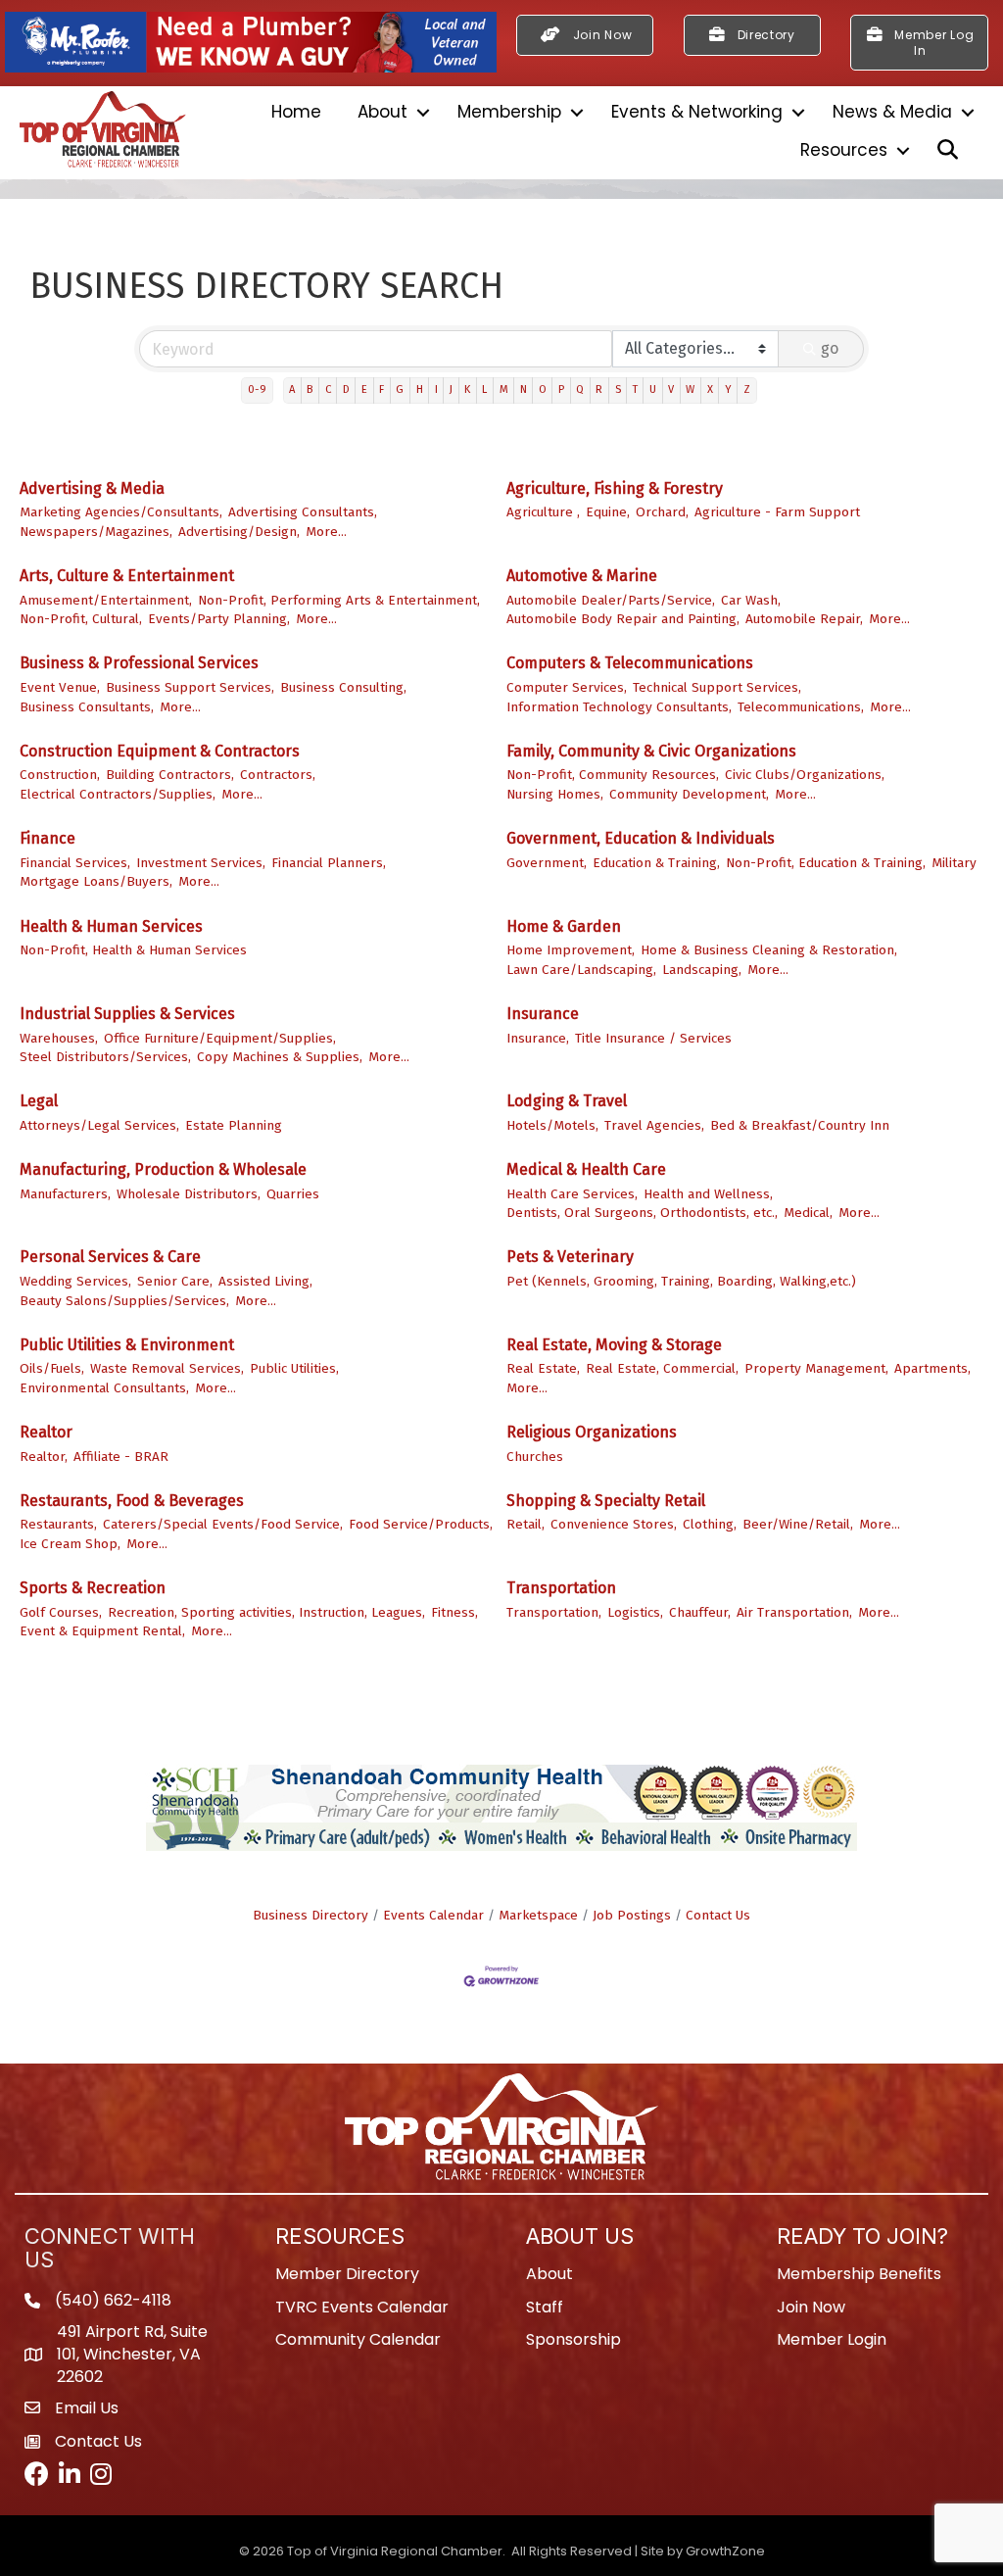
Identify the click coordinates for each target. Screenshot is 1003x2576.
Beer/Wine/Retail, (798, 1524)
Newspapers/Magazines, (96, 532)
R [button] (599, 389)
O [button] (543, 389)
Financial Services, (75, 863)
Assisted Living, (265, 1281)
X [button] (710, 389)
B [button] (310, 389)
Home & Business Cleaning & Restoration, (769, 950)
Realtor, (44, 1457)
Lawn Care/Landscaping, (581, 970)
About (382, 112)
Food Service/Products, (421, 1524)
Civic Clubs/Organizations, (805, 775)
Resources (844, 150)
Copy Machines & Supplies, (280, 1057)
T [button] (635, 389)
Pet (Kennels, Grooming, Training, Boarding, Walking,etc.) (681, 1281)
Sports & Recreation (93, 1588)
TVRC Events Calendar (362, 2307)
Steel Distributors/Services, (105, 1057)
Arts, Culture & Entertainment (127, 576)
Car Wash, (751, 600)
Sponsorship (573, 2339)
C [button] (328, 389)
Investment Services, (201, 863)
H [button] (420, 389)
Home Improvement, (571, 950)
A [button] (292, 389)
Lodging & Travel (567, 1101)
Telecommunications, (801, 707)
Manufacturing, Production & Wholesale (163, 1169)
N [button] (524, 389)
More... (326, 532)
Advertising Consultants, (303, 512)
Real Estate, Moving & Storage (614, 1345)
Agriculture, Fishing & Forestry (615, 488)
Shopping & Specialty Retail (606, 1501)
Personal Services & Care (110, 1257)
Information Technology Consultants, (619, 707)
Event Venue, (60, 687)
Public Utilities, (294, 1368)
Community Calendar (358, 2339)
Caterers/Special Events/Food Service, (223, 1524)
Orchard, (662, 512)
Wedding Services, (75, 1281)
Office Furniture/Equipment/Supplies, (220, 1038)
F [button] (382, 389)
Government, (547, 863)
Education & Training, (656, 863)
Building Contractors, (170, 775)
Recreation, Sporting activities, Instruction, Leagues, (266, 1612)
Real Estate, (543, 1368)
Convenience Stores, (614, 1524)
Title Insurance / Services (653, 1038)
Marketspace (538, 1915)
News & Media (892, 112)
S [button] (618, 389)
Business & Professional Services (139, 663)
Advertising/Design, (239, 532)
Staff (545, 2307)
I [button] (436, 389)
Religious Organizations (592, 1432)
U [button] (653, 389)
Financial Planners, (329, 863)
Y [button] (728, 389)
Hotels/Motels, (552, 1125)
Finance (48, 838)
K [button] (467, 389)
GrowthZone (725, 2551)
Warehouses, (59, 1038)
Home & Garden (564, 926)
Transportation (561, 1588)
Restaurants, (58, 1524)
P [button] (561, 389)
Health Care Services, (572, 1194)
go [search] (830, 348)
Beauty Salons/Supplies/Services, (124, 1301)
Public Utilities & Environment (127, 1345)
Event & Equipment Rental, (102, 1631)
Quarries (293, 1194)
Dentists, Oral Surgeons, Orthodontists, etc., (642, 1213)
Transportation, (554, 1612)
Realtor (46, 1432)
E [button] (364, 389)
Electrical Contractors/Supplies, (118, 794)
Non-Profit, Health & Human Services (133, 950)
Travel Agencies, (654, 1125)
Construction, (60, 775)
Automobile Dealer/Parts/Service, (611, 600)
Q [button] (580, 389)
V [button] (671, 389)
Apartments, (932, 1368)
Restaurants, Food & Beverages (132, 1501)
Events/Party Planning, (219, 619)
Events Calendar (433, 1915)
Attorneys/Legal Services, (99, 1125)
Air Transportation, (794, 1612)
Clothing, (710, 1524)
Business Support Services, (190, 687)
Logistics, (635, 1612)
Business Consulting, (343, 687)
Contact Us (718, 1915)
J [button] (451, 389)
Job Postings (632, 1915)
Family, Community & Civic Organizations (651, 751)
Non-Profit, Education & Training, (826, 863)
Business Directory (310, 1915)
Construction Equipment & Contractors (160, 751)
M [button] (504, 389)
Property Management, (816, 1368)
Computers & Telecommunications (630, 663)
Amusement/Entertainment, (106, 600)
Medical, (808, 1213)
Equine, (608, 512)
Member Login (832, 2339)
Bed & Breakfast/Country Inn (800, 1125)
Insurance (543, 1014)
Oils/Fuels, (52, 1368)
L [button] (484, 389)
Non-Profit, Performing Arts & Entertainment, (339, 600)
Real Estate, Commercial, (662, 1368)
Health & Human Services (111, 926)
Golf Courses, (61, 1612)
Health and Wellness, (708, 1194)
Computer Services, (567, 687)
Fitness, (454, 1612)
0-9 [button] (257, 389)
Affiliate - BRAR (121, 1457)
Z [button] (747, 389)
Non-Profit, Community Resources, (613, 775)
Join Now (811, 2307)
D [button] (346, 389)
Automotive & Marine (582, 576)
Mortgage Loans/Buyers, (96, 881)
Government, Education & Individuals (641, 838)
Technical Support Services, (717, 687)
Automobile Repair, (804, 619)
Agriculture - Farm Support (777, 512)
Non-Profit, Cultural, (81, 619)
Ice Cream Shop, (70, 1544)
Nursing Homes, (555, 794)
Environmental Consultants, (104, 1388)
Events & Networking (697, 112)
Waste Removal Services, (167, 1368)
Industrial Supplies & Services (127, 1014)
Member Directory (347, 2274)
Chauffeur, (700, 1612)
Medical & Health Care (586, 1169)
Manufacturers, (65, 1194)
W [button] (690, 389)
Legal (39, 1101)
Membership (509, 112)
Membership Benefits (859, 2274)
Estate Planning (234, 1125)
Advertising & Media (92, 488)
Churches (535, 1457)
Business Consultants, (87, 707)
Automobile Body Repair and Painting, (623, 619)
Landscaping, (702, 970)
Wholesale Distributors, (189, 1194)
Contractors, (278, 775)
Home (296, 112)
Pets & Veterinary (570, 1257)
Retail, (525, 1524)
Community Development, (689, 794)
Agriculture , (543, 512)
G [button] (400, 389)
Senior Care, (175, 1281)
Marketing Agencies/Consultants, (121, 512)
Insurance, (538, 1038)
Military (954, 863)
